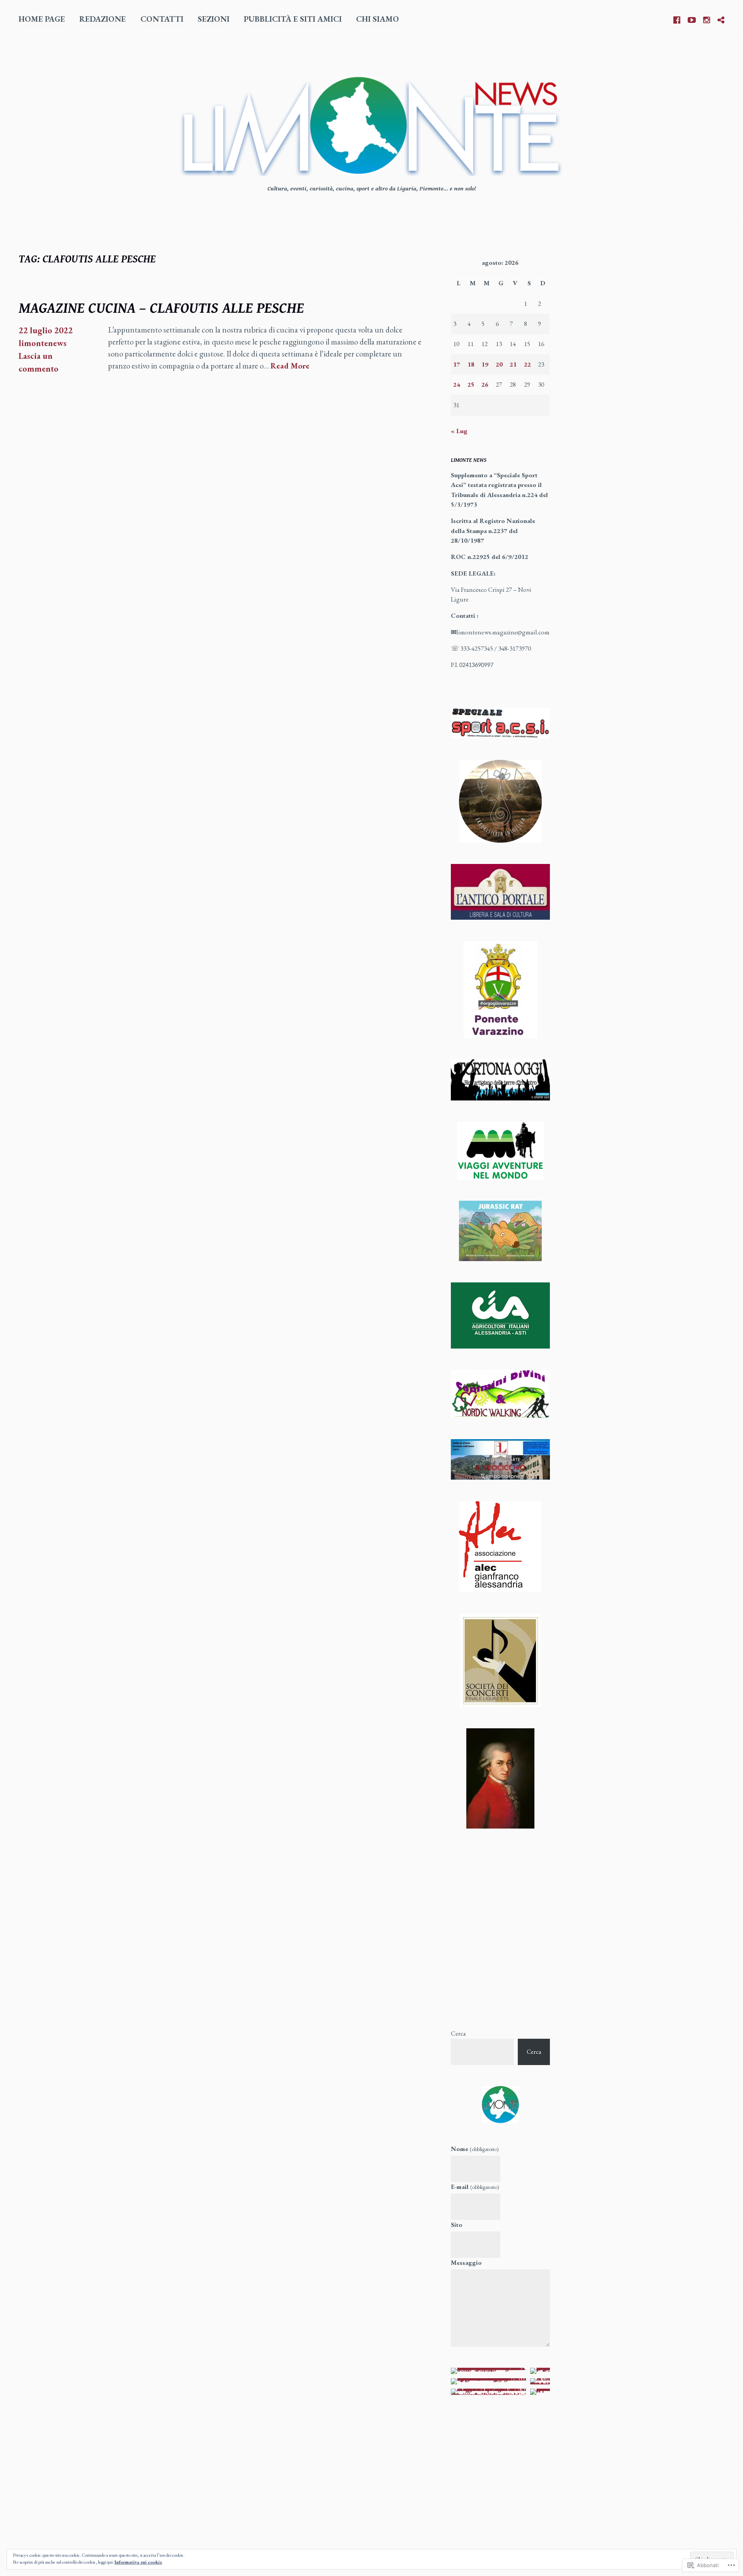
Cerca (458, 2033)
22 (527, 364)
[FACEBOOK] (677, 19)
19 (485, 364)
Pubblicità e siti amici (293, 19)
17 (457, 364)
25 (471, 384)
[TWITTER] (721, 19)
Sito (457, 2225)
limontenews (43, 343)
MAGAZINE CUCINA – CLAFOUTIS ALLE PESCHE (161, 309)
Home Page (42, 19)
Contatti (162, 19)
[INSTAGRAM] (707, 19)
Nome (475, 2149)
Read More (290, 366)
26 (485, 384)
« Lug (459, 431)
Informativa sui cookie (138, 2562)
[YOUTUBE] (692, 19)
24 (457, 384)
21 (513, 364)
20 (499, 364)
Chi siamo (377, 19)
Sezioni (214, 19)
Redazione (103, 19)
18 (471, 364)
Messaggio (466, 2262)
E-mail (475, 2187)
